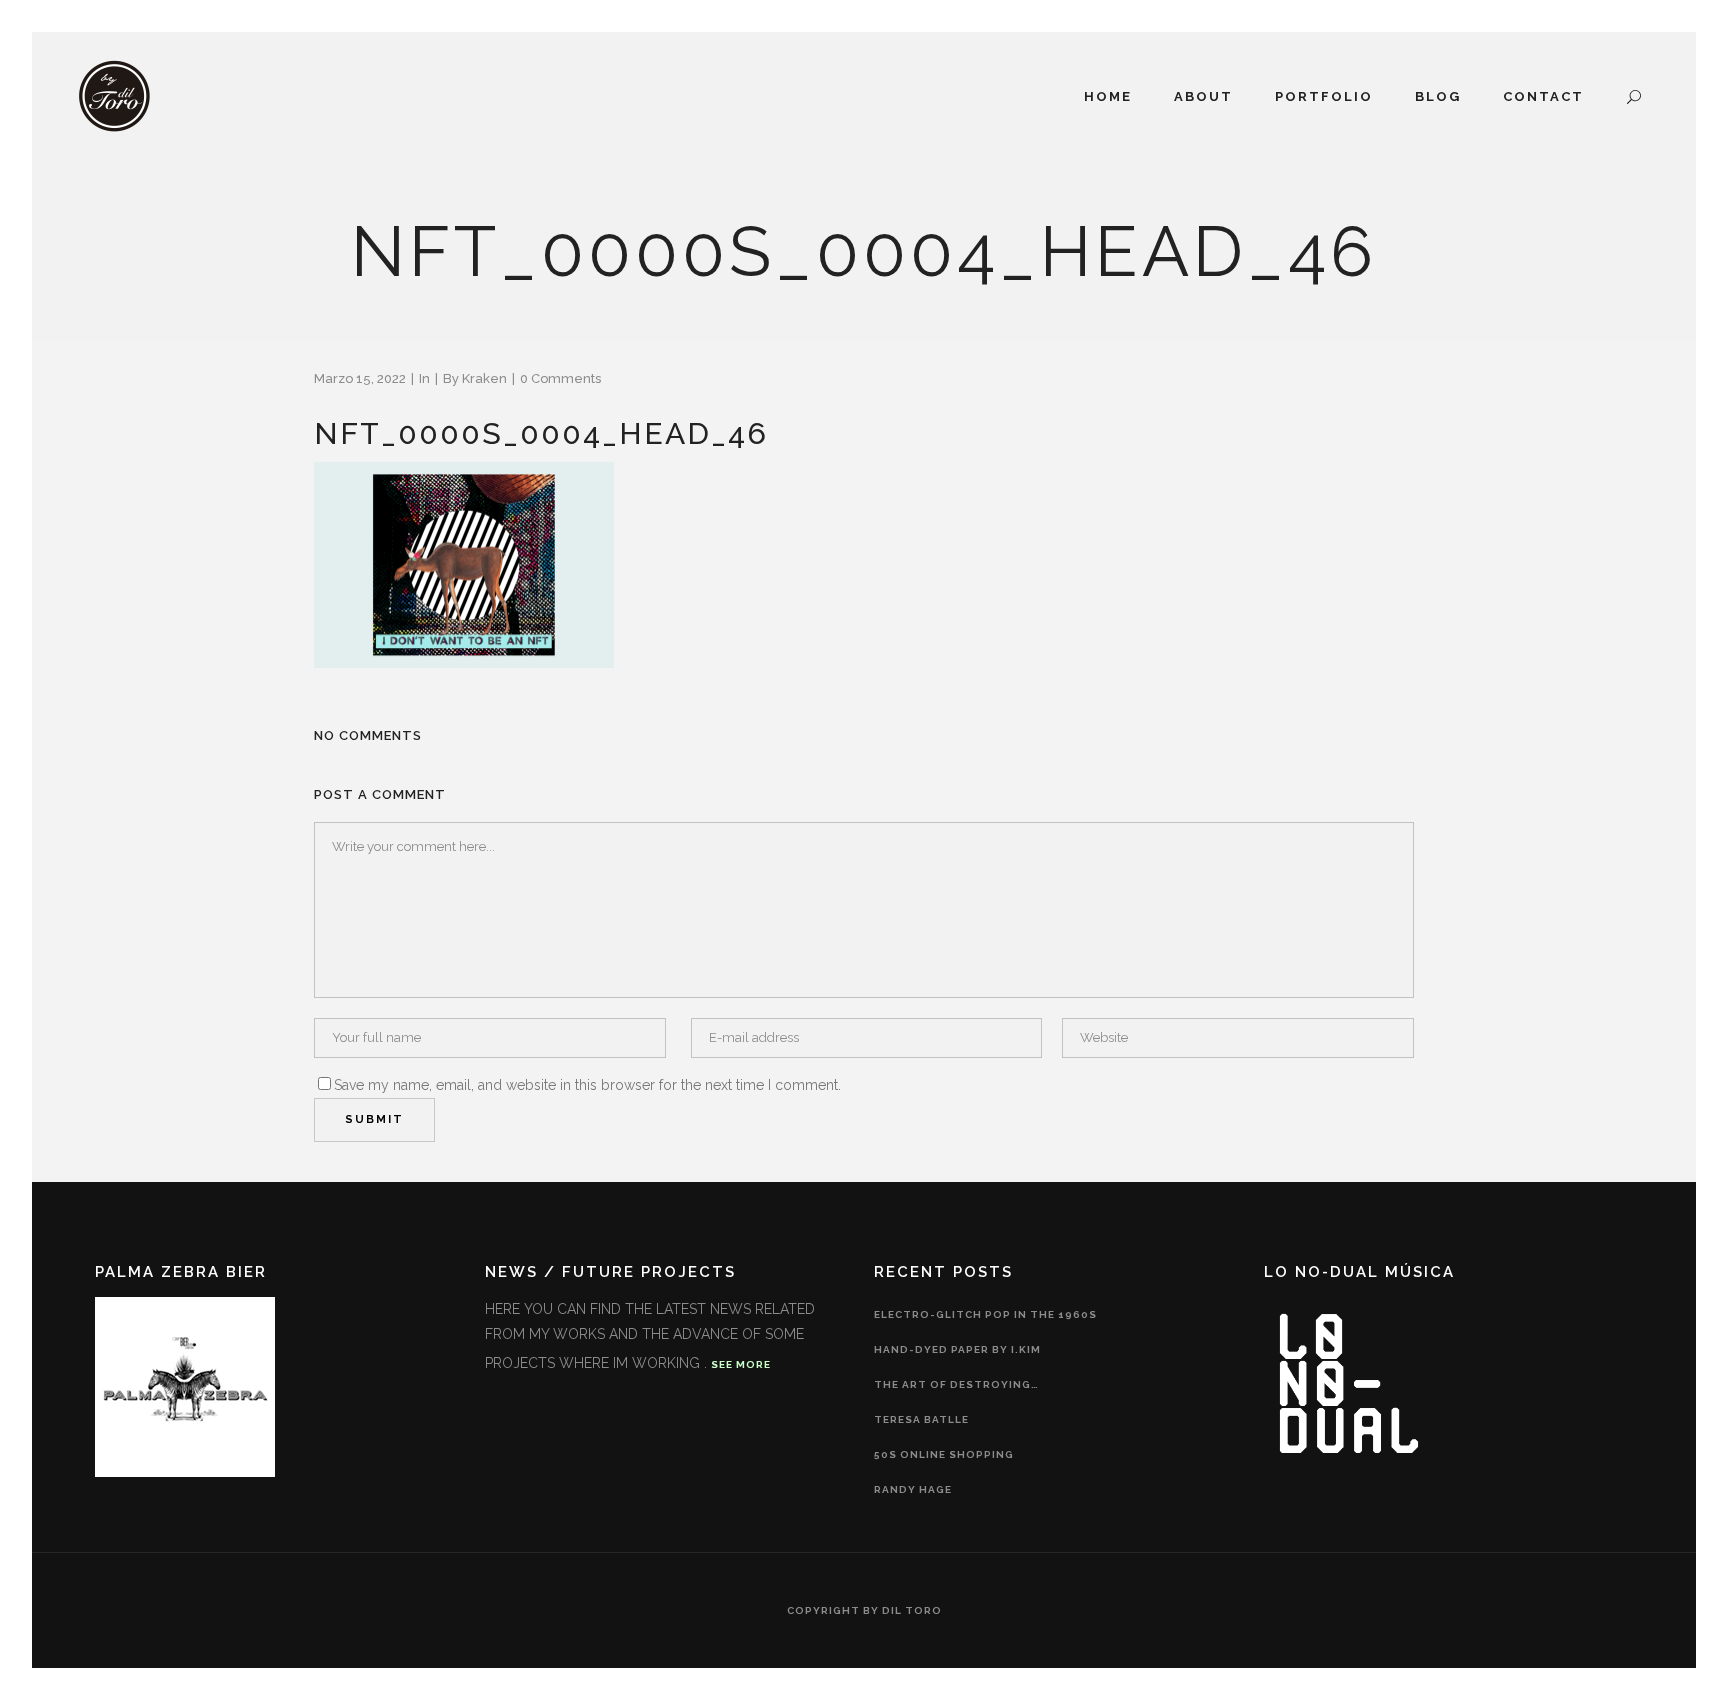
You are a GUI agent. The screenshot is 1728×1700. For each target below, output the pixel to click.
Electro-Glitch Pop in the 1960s (985, 1314)
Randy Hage (913, 1489)
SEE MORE (741, 1364)
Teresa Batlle (921, 1419)
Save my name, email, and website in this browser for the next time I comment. (587, 1085)
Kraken (484, 378)
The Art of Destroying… (956, 1384)
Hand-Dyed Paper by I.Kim (957, 1349)
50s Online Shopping (944, 1454)
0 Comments (560, 378)
